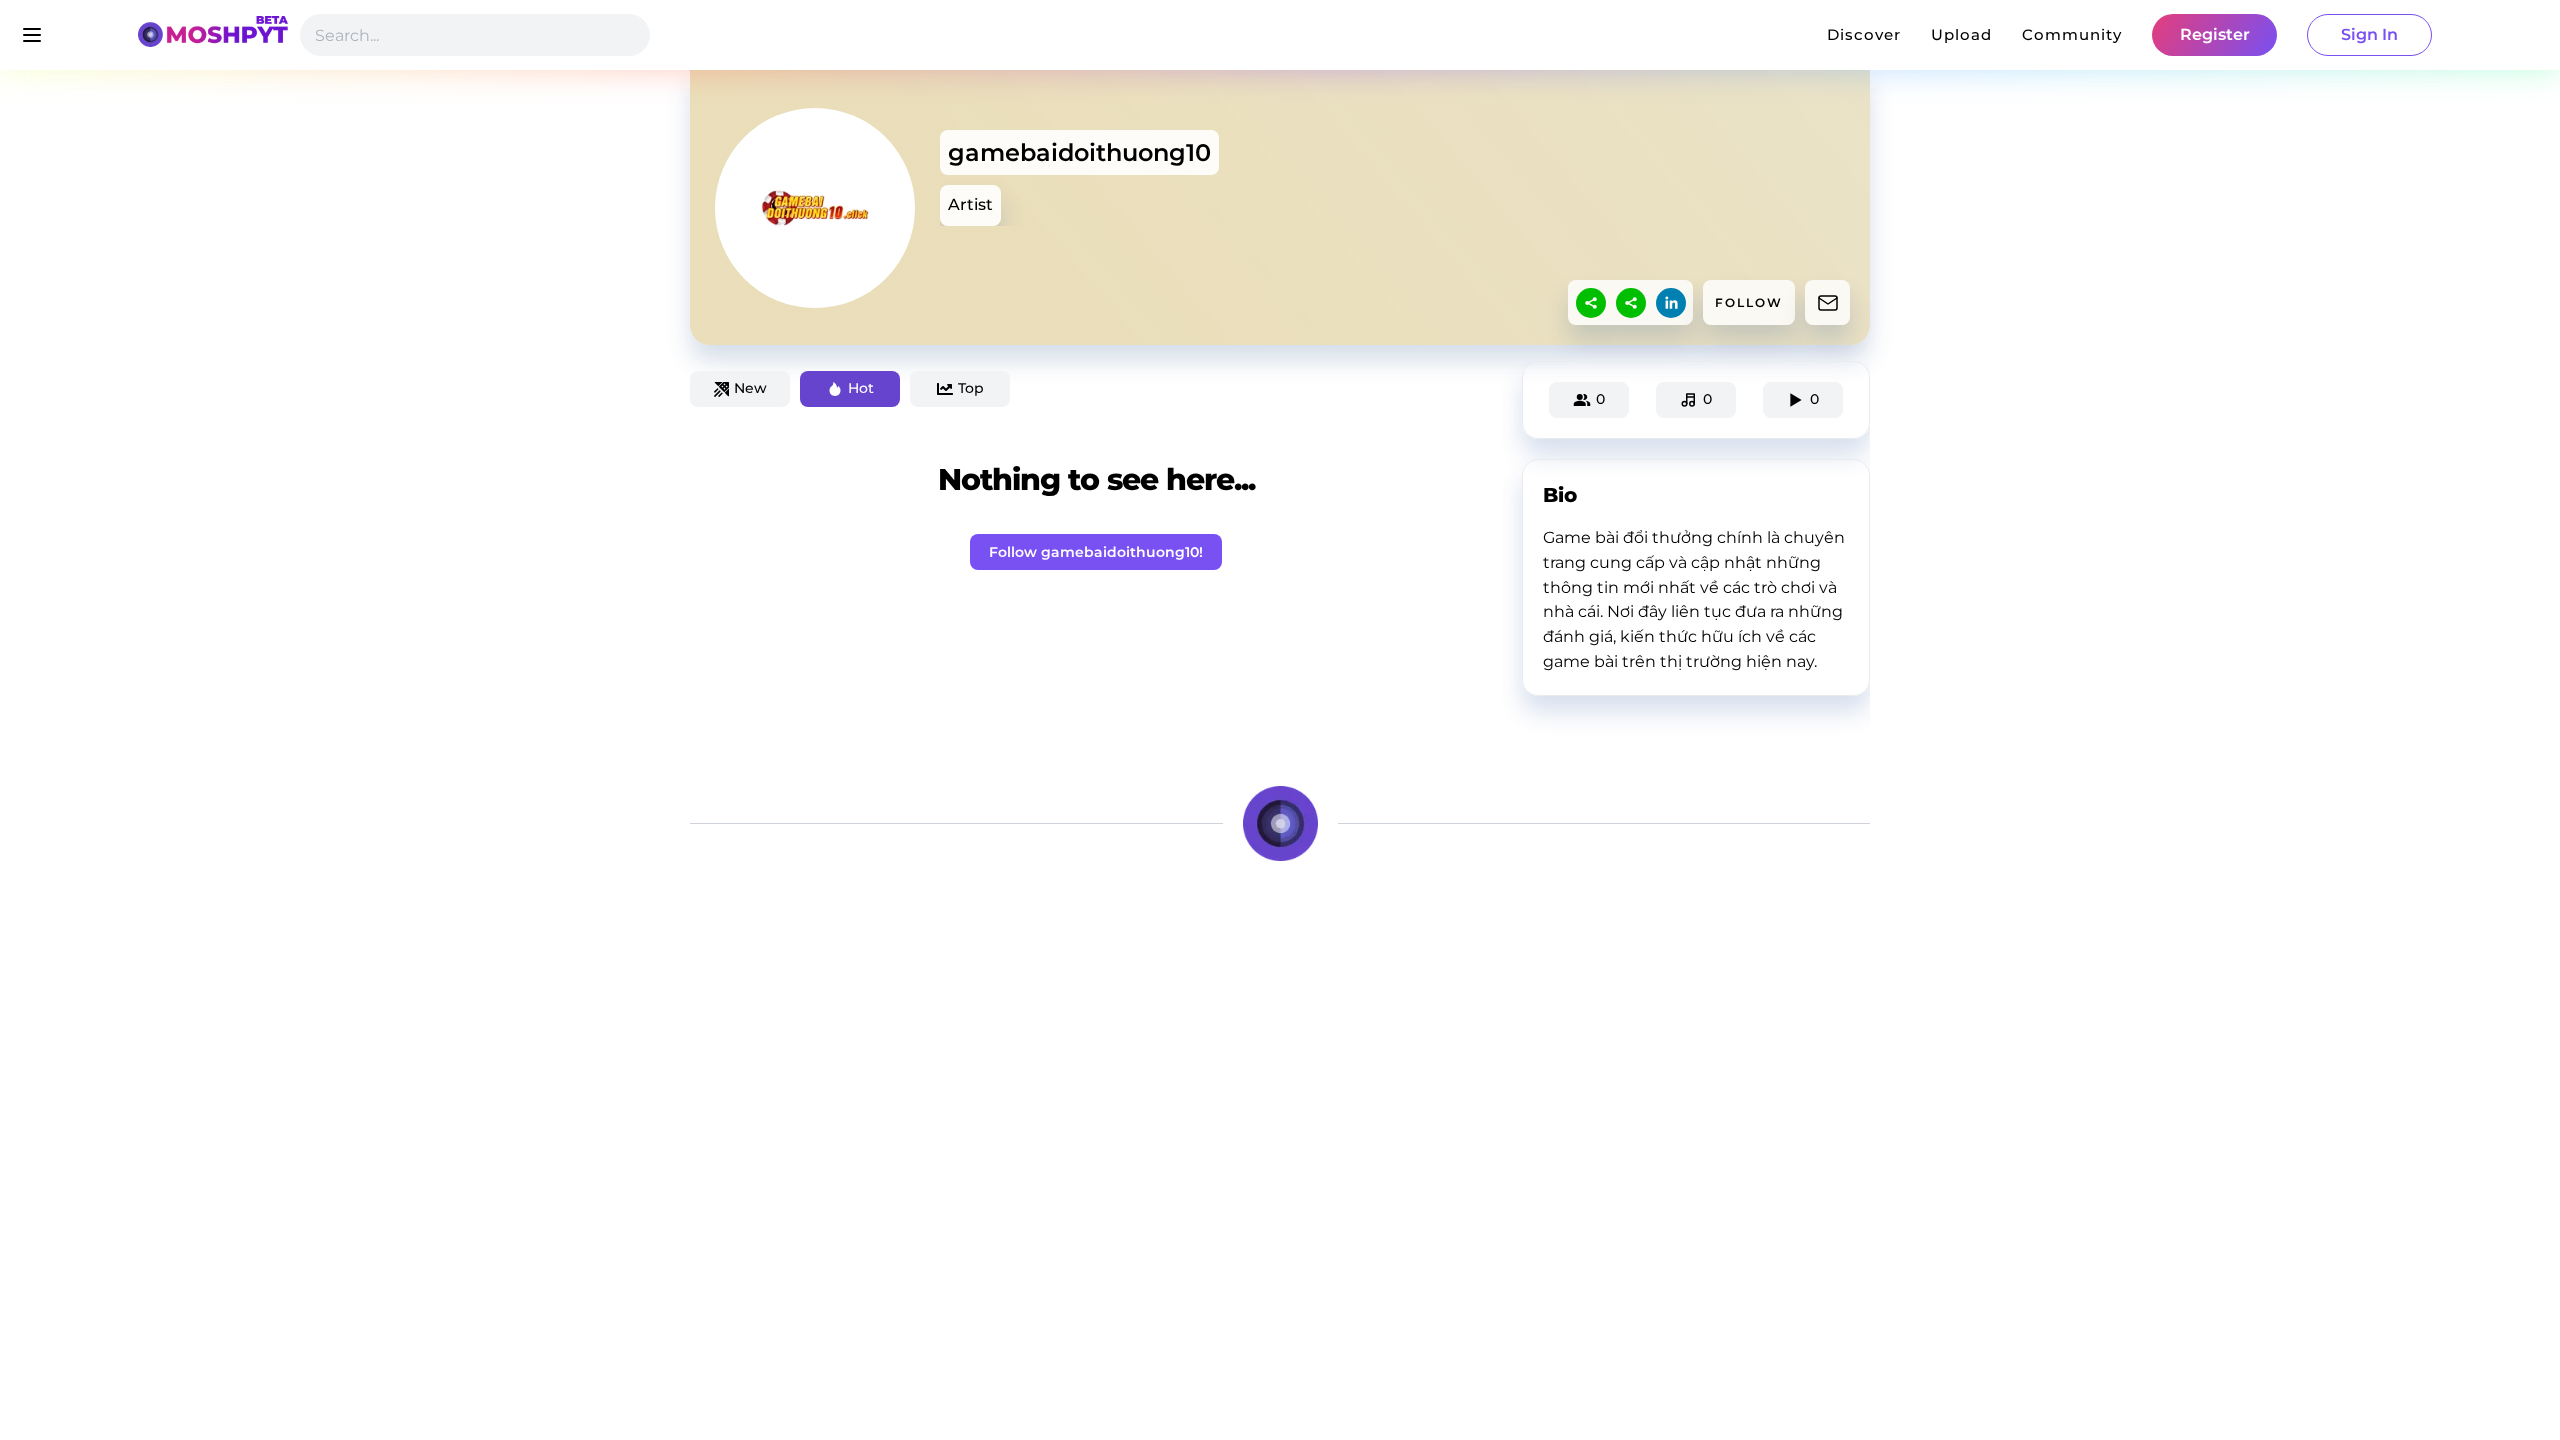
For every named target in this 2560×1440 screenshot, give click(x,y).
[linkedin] (1671, 303)
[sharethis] (1591, 303)
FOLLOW (1749, 302)
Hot (861, 388)
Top (971, 388)
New (750, 388)
